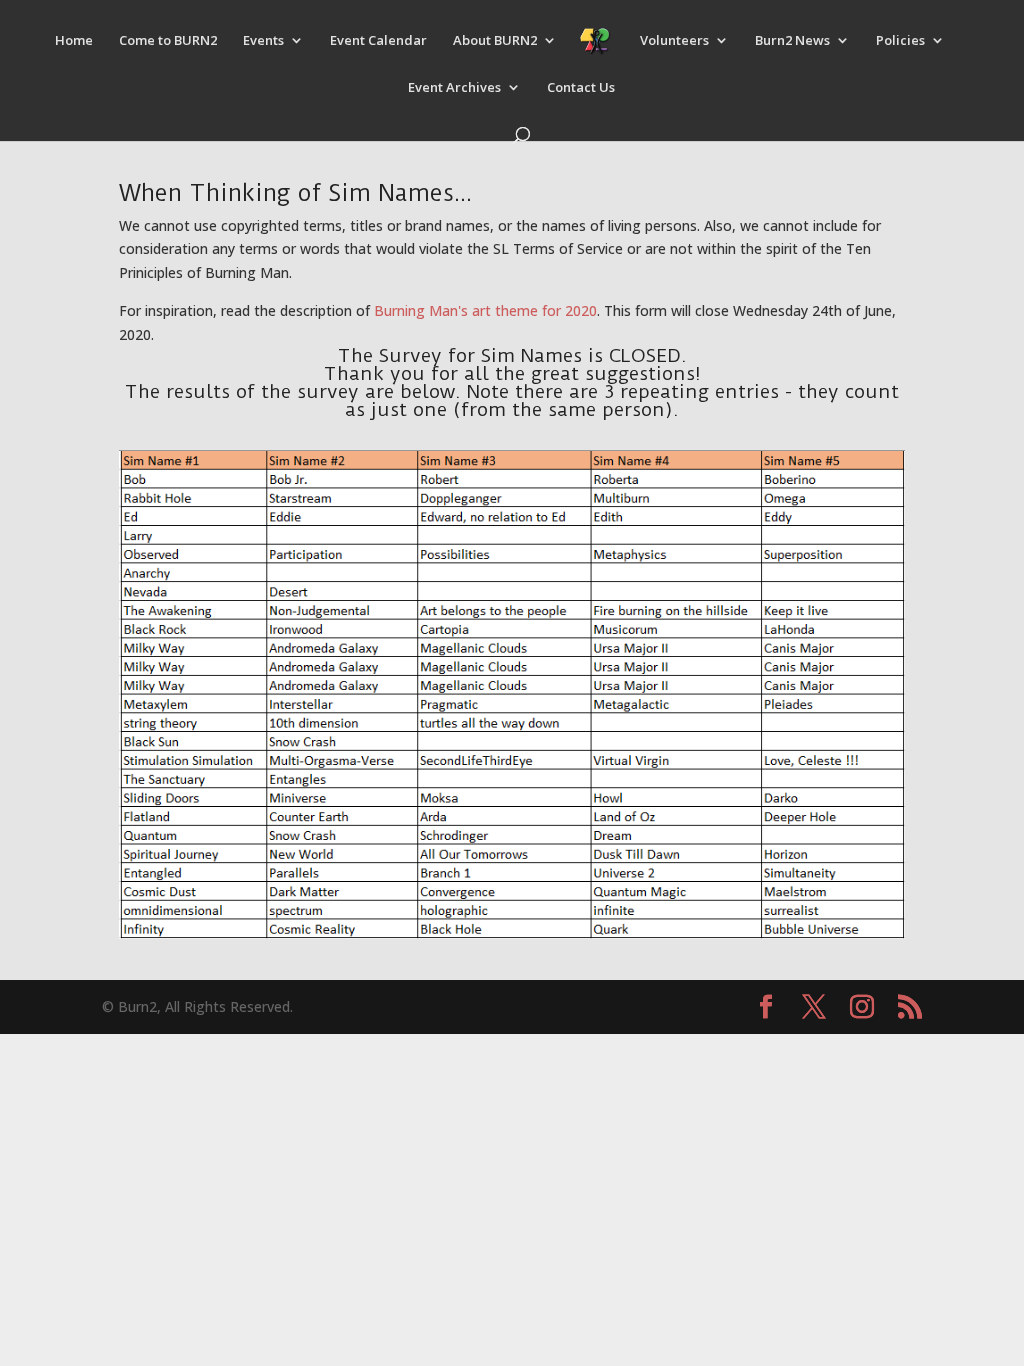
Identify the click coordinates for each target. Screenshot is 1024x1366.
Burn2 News (792, 41)
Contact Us (581, 88)
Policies (900, 41)
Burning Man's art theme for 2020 (485, 310)
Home (74, 41)
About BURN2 (495, 41)
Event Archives (454, 88)
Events (263, 41)
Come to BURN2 (168, 41)
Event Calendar (378, 41)
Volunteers (674, 41)
